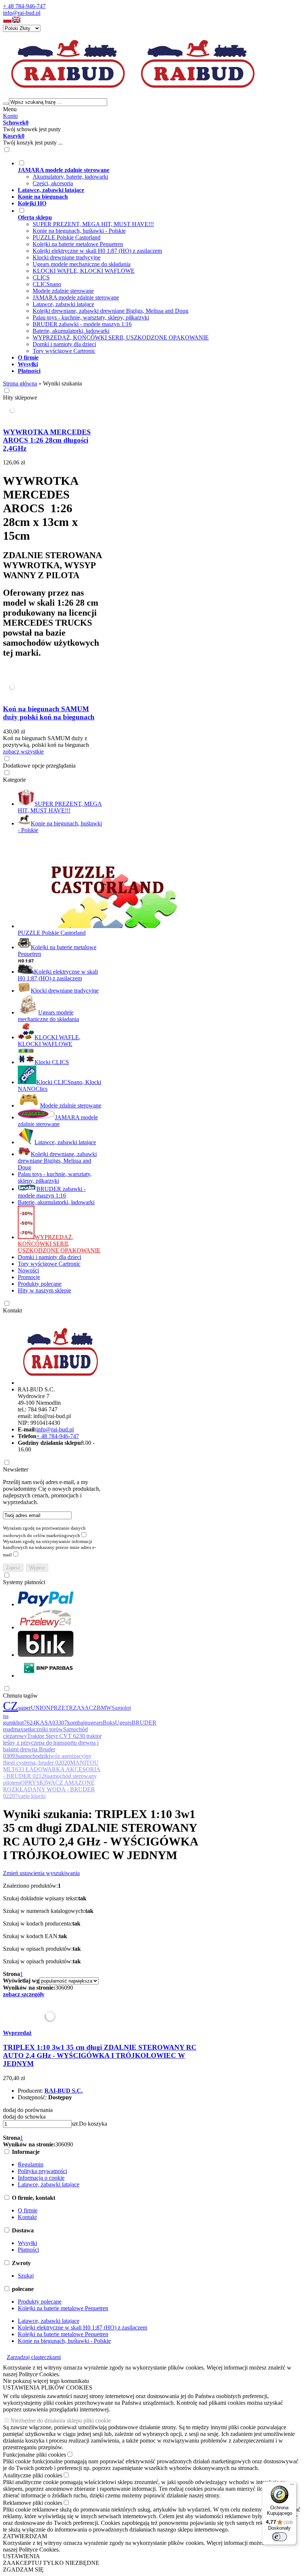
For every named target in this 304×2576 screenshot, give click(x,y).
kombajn (77, 1723)
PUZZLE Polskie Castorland (67, 237)
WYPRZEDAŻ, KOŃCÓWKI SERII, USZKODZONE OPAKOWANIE (121, 337)
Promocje (29, 1277)
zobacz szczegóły (24, 1994)
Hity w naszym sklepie (44, 1290)
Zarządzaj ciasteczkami (34, 2357)
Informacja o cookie (41, 2178)
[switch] (280, 2537)
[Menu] (292, 2486)
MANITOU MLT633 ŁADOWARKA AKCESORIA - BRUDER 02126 (52, 1769)
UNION (41, 1708)
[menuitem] (159, 173)
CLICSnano (47, 284)
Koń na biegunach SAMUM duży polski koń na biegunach (49, 713)
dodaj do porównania (28, 2110)
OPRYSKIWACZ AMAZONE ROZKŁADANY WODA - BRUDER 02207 (49, 1789)
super (24, 1708)
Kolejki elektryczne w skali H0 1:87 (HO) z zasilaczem (97, 251)
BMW (104, 1708)
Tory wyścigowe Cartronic (64, 351)
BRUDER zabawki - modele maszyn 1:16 (82, 324)
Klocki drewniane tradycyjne (67, 257)
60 (64, 1988)
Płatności (28, 2250)
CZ (11, 1706)
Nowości (28, 1270)
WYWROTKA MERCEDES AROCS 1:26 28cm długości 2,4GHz (47, 440)
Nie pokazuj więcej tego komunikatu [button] (46, 2381)
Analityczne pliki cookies (33, 2475)
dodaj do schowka (24, 2117)
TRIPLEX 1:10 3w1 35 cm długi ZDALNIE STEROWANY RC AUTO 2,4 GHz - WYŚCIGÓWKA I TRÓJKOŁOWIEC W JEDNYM (100, 2055)
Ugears (123, 1723)
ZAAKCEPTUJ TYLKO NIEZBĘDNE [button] (51, 2563)
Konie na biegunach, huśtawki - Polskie (79, 231)
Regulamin (31, 2164)
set (27, 1729)
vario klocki (32, 1796)
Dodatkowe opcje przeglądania (39, 766)
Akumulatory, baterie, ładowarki (70, 177)
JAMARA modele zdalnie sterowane (76, 297)
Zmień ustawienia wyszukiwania (41, 1873)
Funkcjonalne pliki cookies (34, 2455)
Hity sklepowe (20, 398)
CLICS (41, 277)
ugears (95, 1723)
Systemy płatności (24, 1582)
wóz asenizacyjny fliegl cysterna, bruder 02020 (47, 1759)
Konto (10, 116)
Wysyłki (27, 2243)
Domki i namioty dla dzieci (64, 344)
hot (20, 1723)
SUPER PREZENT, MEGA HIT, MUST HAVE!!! (93, 224)
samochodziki (34, 1756)
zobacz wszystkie (23, 751)
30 (58, 1988)
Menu (10, 109)
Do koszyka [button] (93, 2124)
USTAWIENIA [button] (22, 2556)
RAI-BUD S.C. (64, 2091)
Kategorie (14, 780)
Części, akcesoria (53, 183)
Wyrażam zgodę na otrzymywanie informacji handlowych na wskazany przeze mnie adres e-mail (49, 1548)
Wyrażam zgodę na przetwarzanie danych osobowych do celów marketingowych (44, 1532)
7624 (30, 1723)
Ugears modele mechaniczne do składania (82, 264)
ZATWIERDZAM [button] (25, 2536)
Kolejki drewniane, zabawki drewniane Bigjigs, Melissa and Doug (110, 311)
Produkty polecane (40, 1284)
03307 (60, 1723)
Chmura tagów (20, 1696)
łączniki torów (46, 1729)
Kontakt (12, 1310)
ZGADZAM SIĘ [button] (23, 2570)
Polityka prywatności (42, 2171)
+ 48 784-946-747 (24, 6)
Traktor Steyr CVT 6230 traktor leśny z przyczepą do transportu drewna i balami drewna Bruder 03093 (52, 1746)
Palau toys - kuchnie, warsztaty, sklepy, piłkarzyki (91, 317)
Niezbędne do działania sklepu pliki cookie (61, 2421)
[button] (7, 21)
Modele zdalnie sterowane (63, 291)
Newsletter (16, 1469)
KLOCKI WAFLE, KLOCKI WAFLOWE (84, 271)
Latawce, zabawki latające (63, 304)
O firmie (28, 2210)
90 (70, 1988)
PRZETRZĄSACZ (74, 1708)
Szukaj (26, 2276)
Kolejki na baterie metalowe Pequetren (78, 244)
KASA (44, 1723)
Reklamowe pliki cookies (33, 2503)
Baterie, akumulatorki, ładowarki (71, 331)
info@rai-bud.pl (22, 13)
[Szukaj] (6, 104)
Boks (109, 1723)
